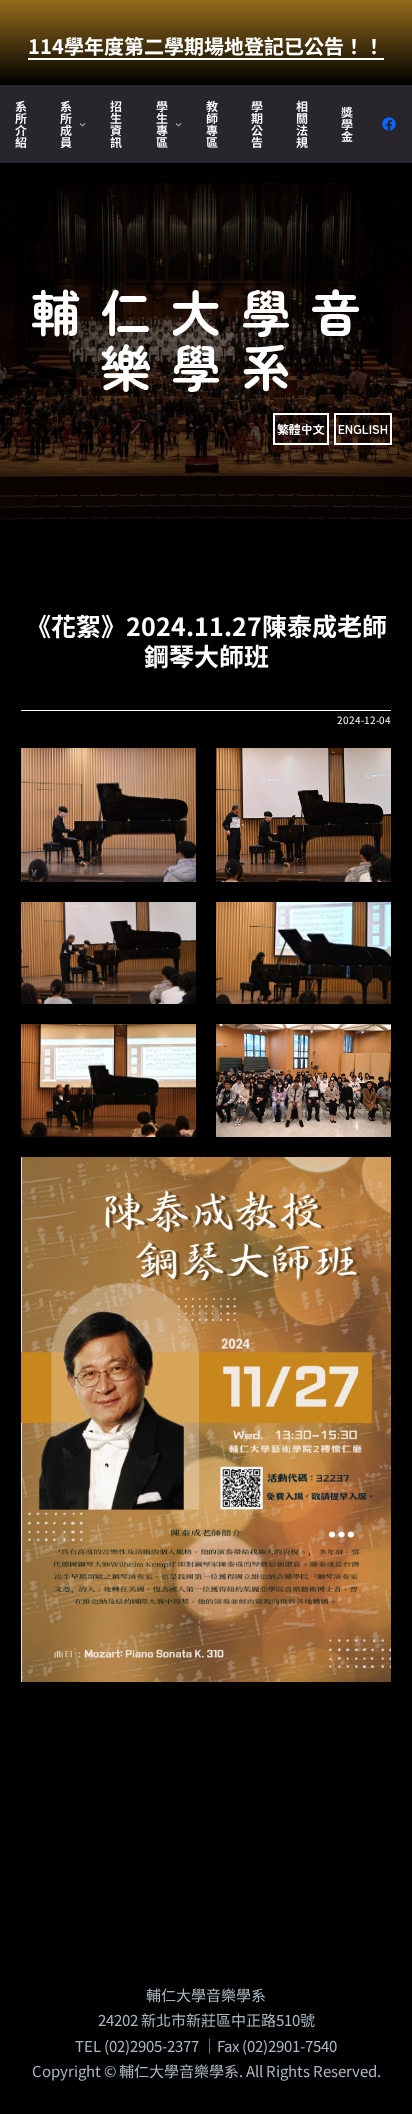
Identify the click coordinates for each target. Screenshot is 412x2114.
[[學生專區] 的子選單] (178, 123)
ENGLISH (363, 428)
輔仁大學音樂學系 (206, 337)
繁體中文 (301, 428)
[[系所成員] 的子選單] (82, 123)
